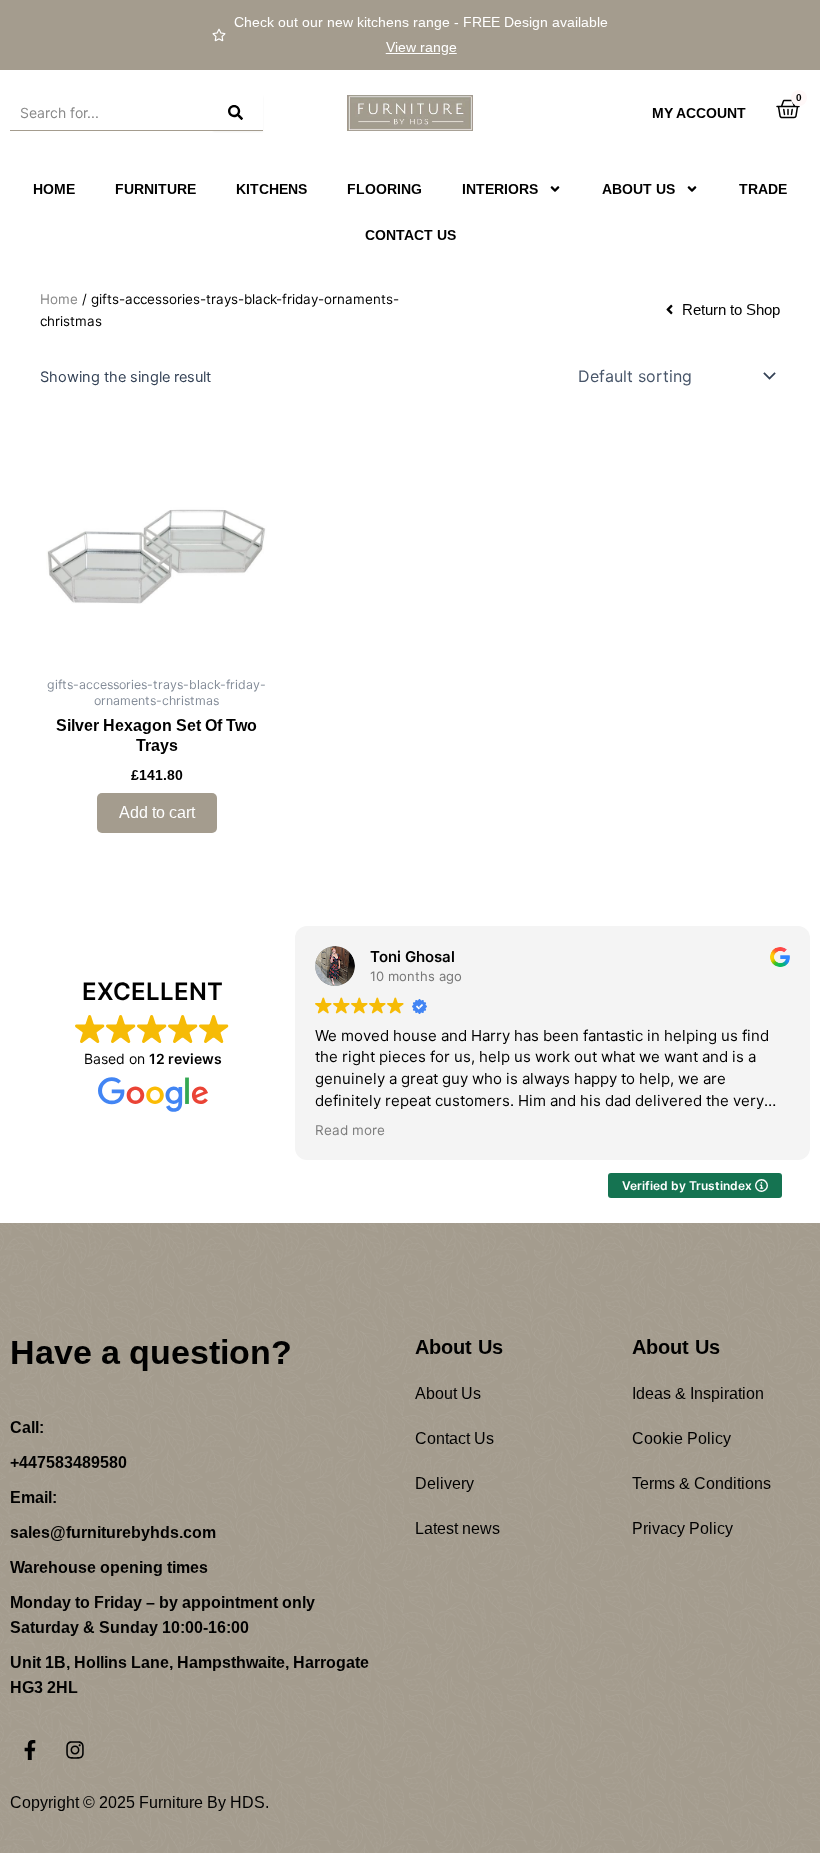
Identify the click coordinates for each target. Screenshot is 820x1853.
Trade (763, 189)
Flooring (384, 189)
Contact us (410, 235)
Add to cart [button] (157, 812)
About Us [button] (638, 189)
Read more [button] (350, 1130)
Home (54, 189)
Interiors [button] (500, 189)
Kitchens (271, 189)
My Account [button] (699, 113)
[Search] (238, 113)
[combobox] (111, 113)
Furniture (155, 189)
